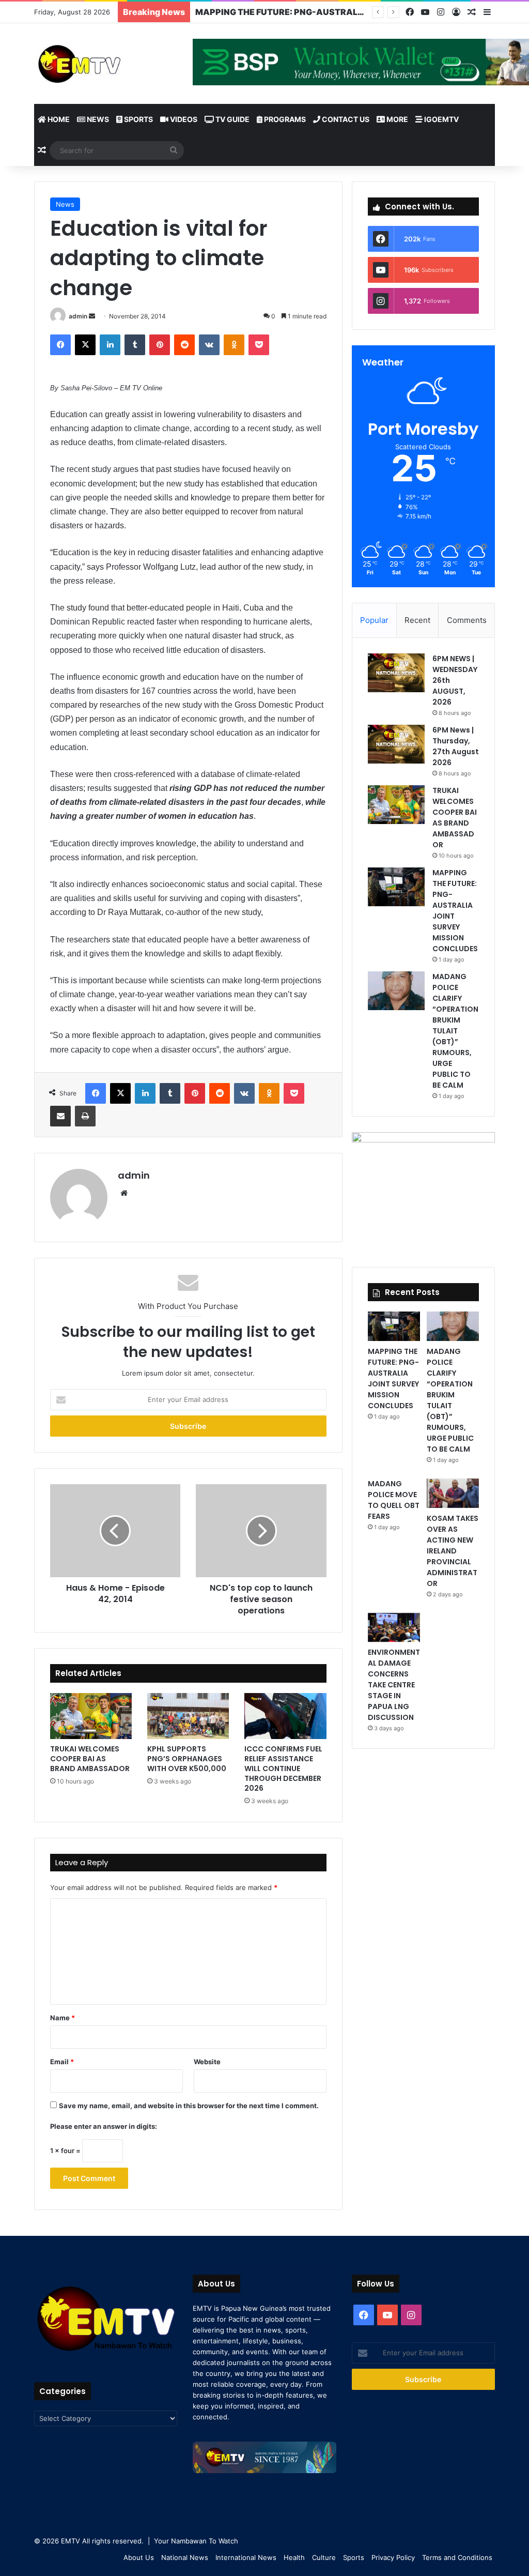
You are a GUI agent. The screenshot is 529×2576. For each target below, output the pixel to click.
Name (63, 2018)
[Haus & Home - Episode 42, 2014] (115, 1531)
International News (246, 2557)
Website (207, 2062)
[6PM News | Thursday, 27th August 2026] (396, 744)
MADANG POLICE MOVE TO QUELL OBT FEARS (394, 1500)
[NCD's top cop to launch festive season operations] (261, 1531)
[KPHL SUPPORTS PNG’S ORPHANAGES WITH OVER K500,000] (188, 1716)
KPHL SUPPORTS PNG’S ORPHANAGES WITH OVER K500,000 (187, 1759)
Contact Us (345, 119)
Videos (183, 119)
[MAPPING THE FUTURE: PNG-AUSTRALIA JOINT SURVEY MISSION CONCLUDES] (396, 887)
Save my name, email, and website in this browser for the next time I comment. (189, 2106)
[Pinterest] (160, 345)
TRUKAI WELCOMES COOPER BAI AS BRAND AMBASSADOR (90, 1759)
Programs (284, 119)
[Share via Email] (60, 1116)
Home (58, 119)
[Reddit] (184, 345)
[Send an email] (92, 316)
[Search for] (174, 150)
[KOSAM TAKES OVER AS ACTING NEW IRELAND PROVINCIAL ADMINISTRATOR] (453, 1493)
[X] (85, 345)
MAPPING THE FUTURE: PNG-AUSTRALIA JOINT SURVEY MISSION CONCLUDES (360, 12)
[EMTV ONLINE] (106, 63)
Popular (374, 620)
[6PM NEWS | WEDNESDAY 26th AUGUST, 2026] (396, 673)
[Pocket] (259, 345)
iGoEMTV (441, 119)
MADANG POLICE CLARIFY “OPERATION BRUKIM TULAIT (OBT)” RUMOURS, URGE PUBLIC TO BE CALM (455, 1031)
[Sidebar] (487, 12)
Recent (417, 620)
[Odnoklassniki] (234, 345)
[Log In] (456, 12)
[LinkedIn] (110, 345)
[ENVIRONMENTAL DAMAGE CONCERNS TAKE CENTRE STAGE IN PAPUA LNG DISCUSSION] (394, 1628)
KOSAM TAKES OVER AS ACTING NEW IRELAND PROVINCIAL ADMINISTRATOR (453, 1551)
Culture (324, 2557)
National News (185, 2557)
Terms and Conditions (457, 2557)
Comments (467, 620)
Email (62, 2062)
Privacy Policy (393, 2557)
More (396, 119)
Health (294, 2557)
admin (78, 316)
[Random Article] (472, 12)
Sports (138, 119)
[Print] (85, 1116)
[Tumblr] (135, 345)
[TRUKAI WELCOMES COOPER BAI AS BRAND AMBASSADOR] (91, 1716)
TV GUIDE (232, 119)
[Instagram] (441, 12)
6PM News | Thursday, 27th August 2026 (456, 746)
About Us (139, 2557)
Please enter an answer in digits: (104, 2126)
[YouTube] (425, 12)
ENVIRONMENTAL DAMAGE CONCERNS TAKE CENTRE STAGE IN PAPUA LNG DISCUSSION (394, 1685)
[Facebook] (410, 12)
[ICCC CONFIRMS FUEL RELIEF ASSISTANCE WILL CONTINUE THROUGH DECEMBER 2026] (285, 1716)
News (97, 119)
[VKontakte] (209, 345)
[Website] (124, 1193)
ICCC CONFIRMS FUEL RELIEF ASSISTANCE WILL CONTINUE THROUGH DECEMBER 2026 (283, 1769)
